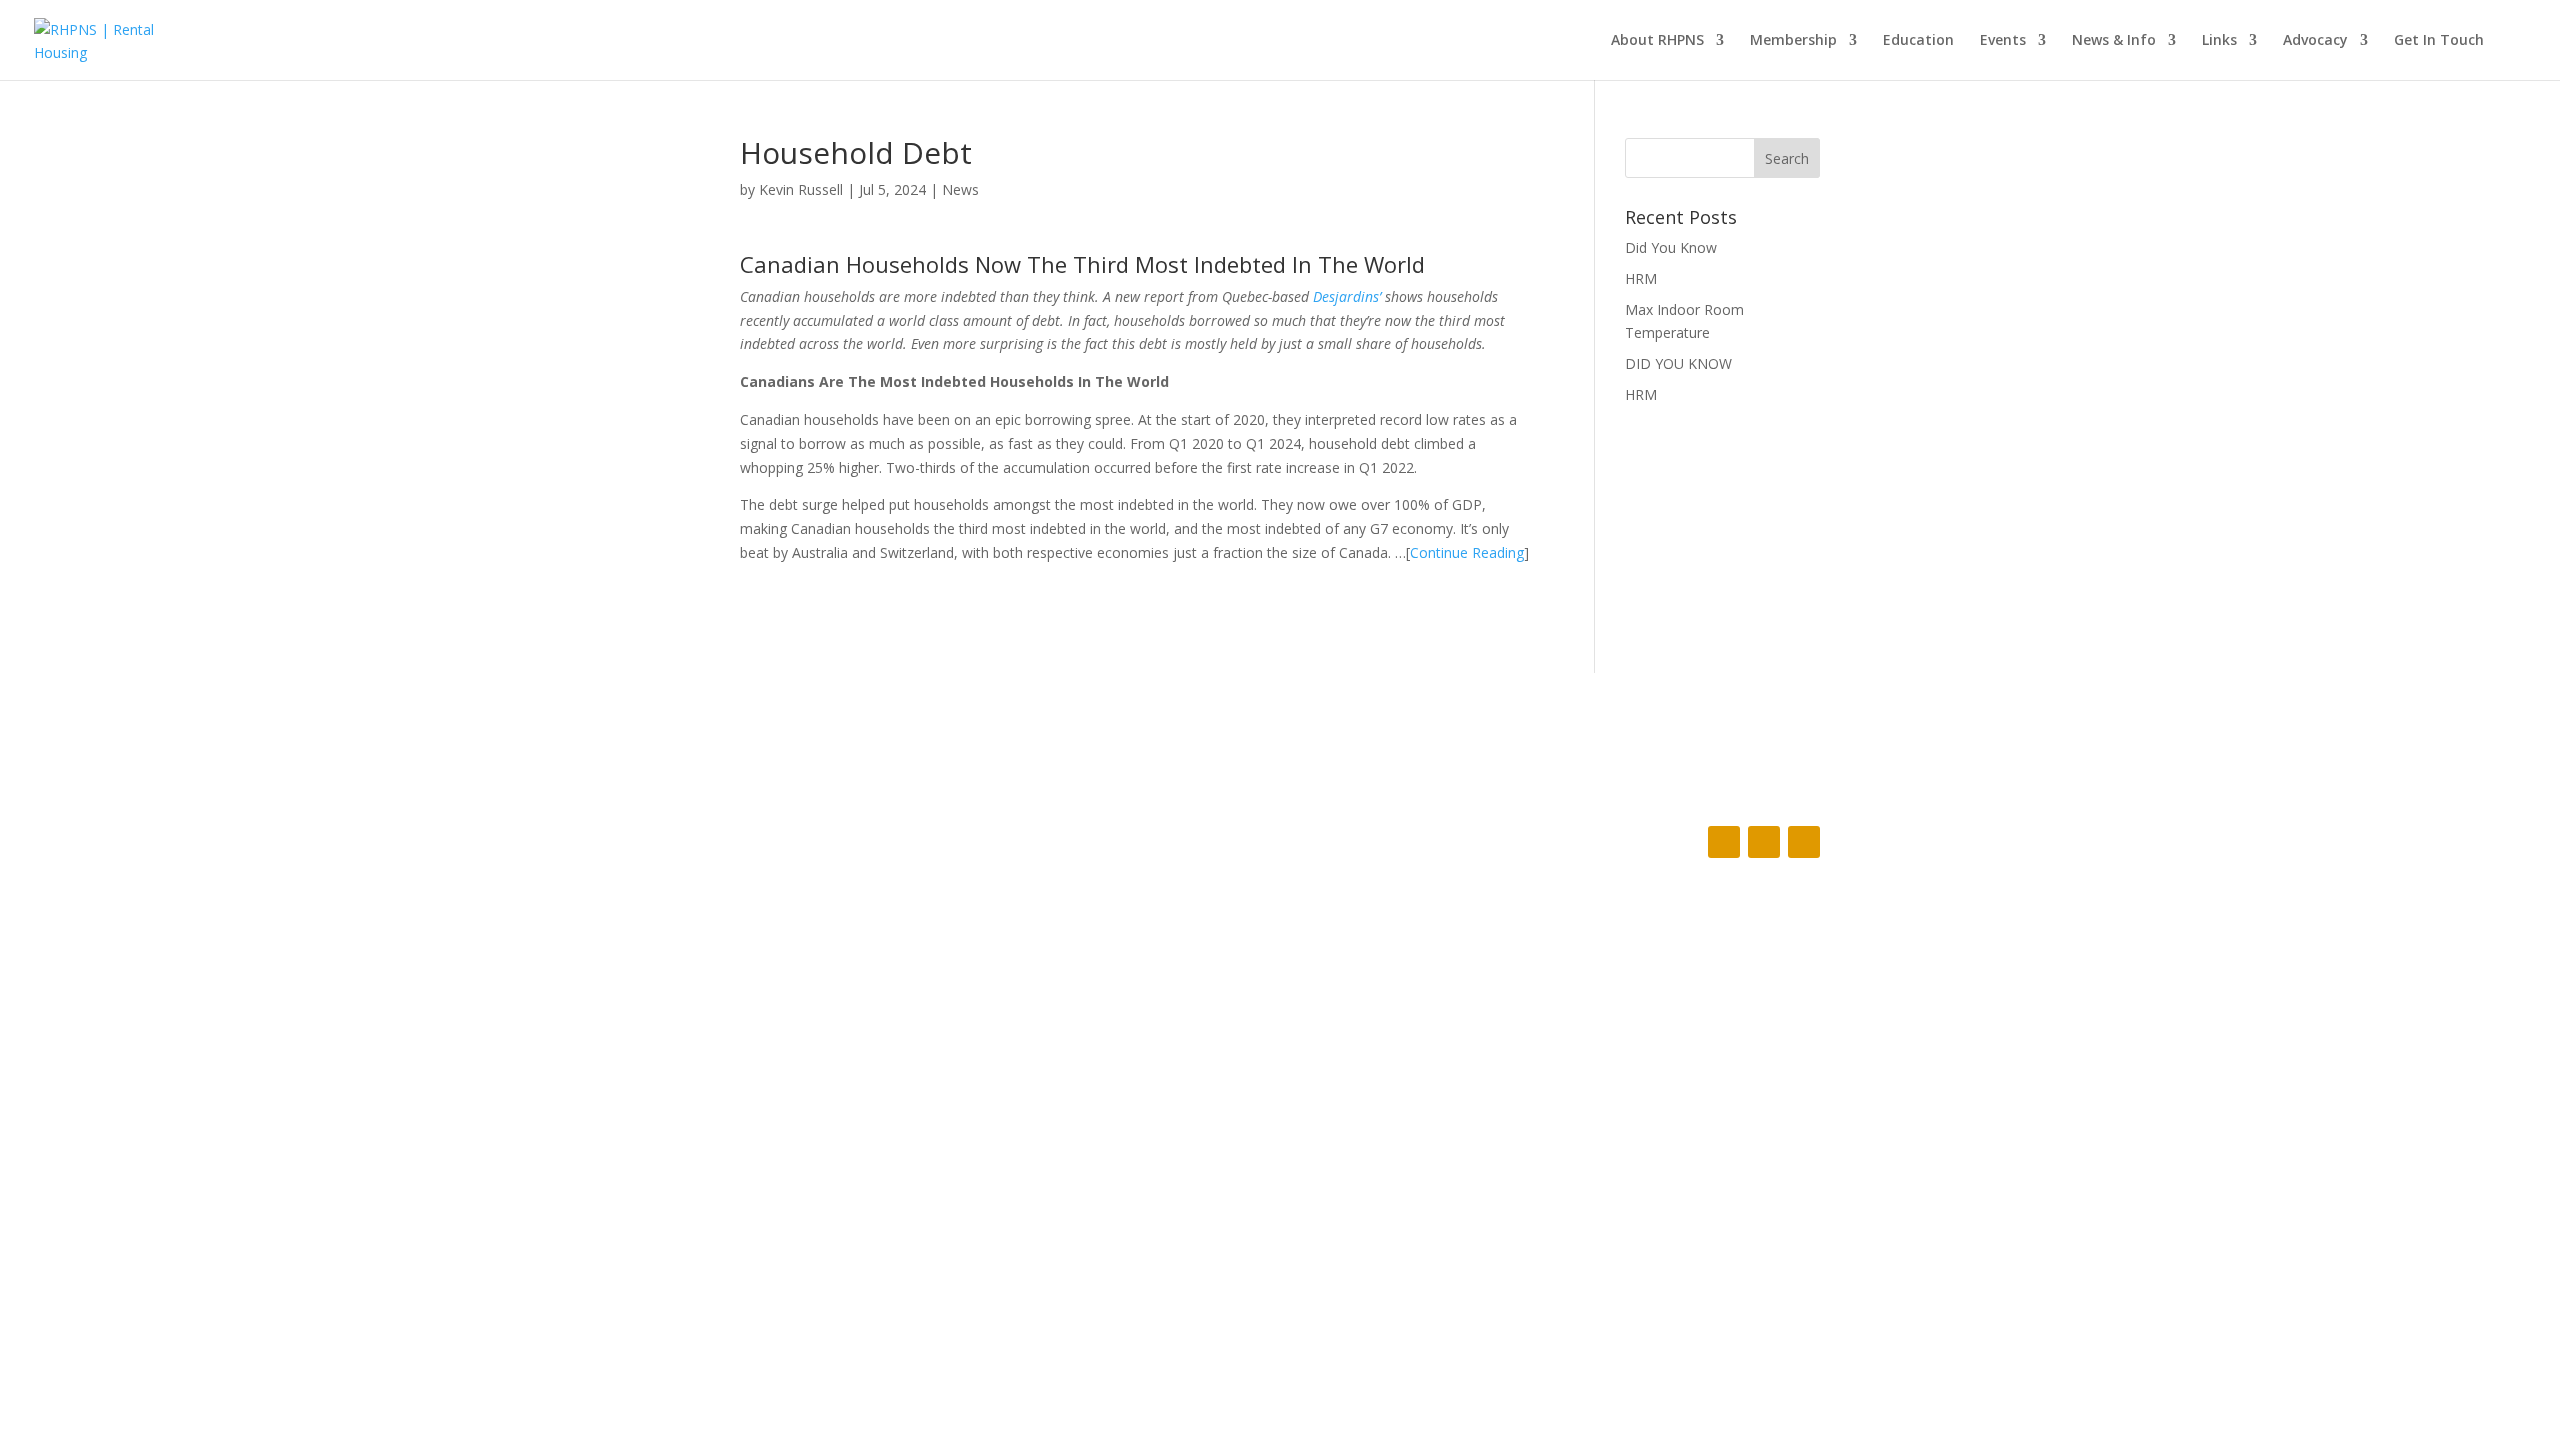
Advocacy (2315, 41)
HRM (1641, 278)
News (960, 189)
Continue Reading (1467, 552)
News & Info (2114, 41)
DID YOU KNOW (1678, 363)
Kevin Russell (801, 189)
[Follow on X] (1764, 842)
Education (1918, 41)
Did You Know (1671, 247)
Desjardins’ (1347, 296)
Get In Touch (2439, 41)
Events (2003, 41)
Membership (1793, 41)
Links (2219, 41)
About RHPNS (1657, 41)
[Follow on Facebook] (1724, 842)
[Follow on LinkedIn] (1804, 842)
